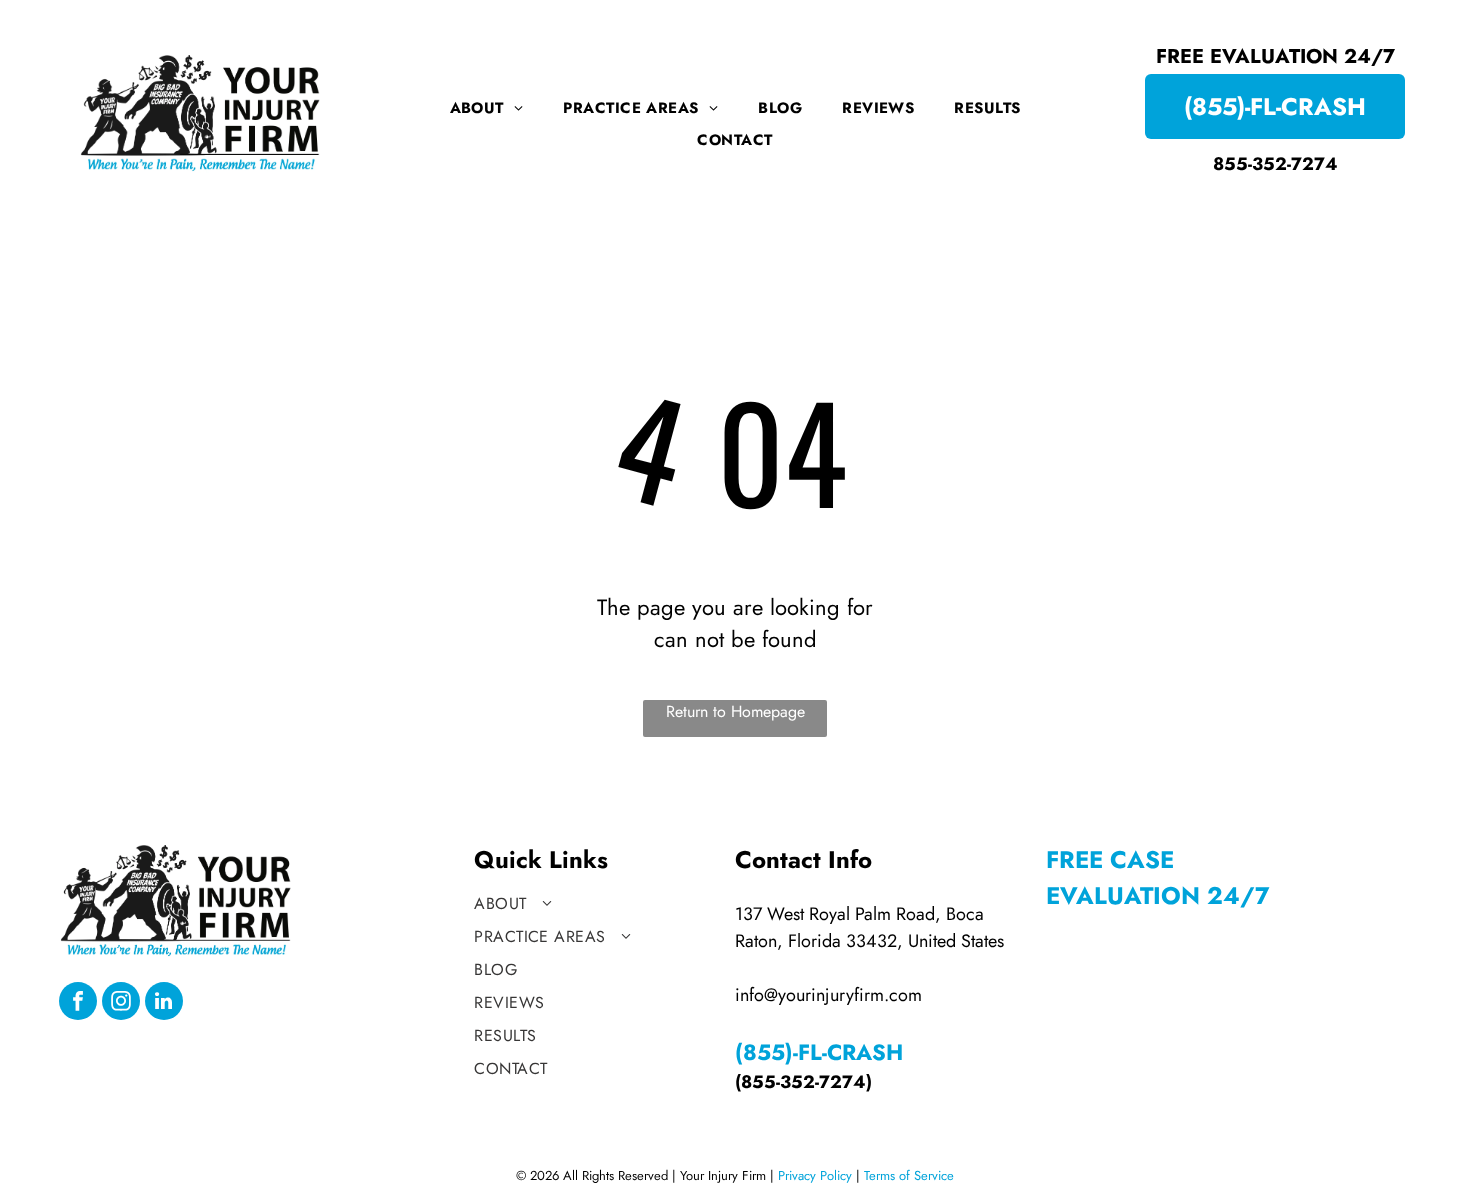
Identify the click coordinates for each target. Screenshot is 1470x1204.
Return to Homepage (735, 711)
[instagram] (121, 1003)
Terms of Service (909, 1175)
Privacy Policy (815, 1175)
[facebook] (78, 1003)
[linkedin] (164, 1003)
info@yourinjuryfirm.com (828, 995)
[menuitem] (487, 108)
